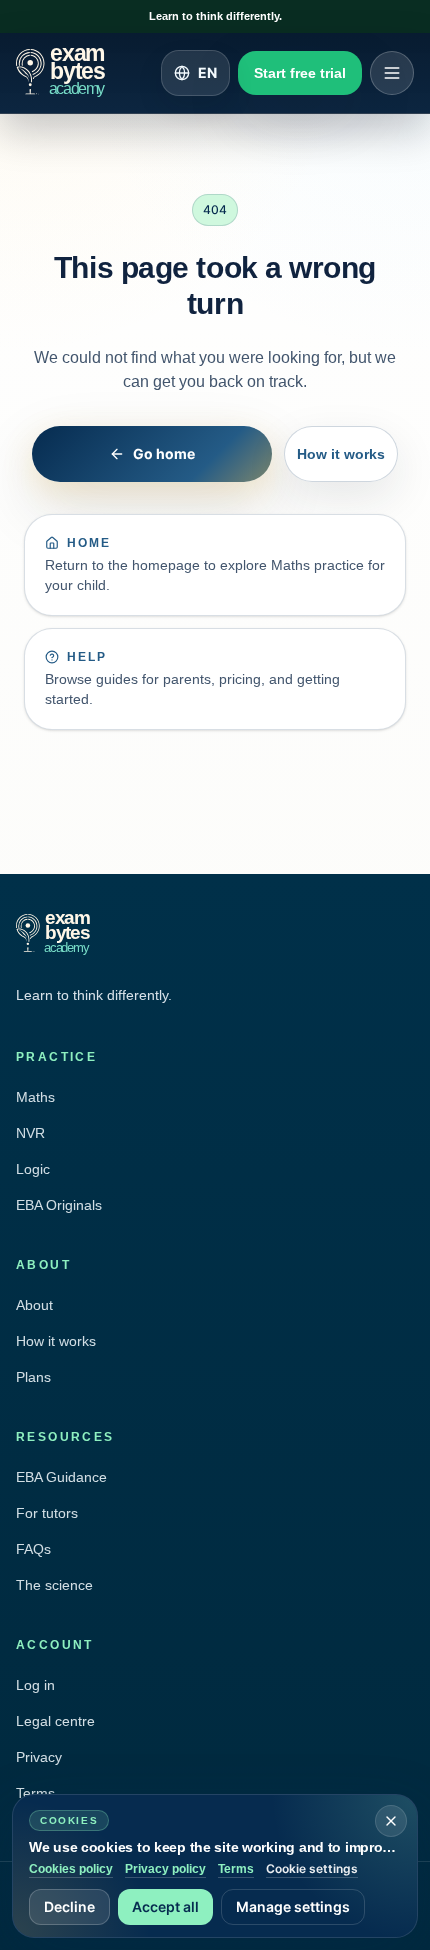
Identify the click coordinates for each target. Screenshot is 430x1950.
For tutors (47, 1513)
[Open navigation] (392, 73)
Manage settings (293, 1906)
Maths (35, 1097)
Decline (69, 1906)
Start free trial (300, 73)
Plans (33, 1377)
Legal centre (55, 1721)
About (34, 1305)
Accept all (165, 1906)
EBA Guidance (61, 1477)
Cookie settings (312, 1868)
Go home (164, 453)
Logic (33, 1169)
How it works (341, 454)
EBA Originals (59, 1205)
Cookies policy (71, 1869)
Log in (35, 1685)
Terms (236, 1869)
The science (54, 1585)
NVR (30, 1133)
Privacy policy (165, 1869)
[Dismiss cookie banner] (391, 1821)
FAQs (33, 1549)
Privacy (39, 1757)
